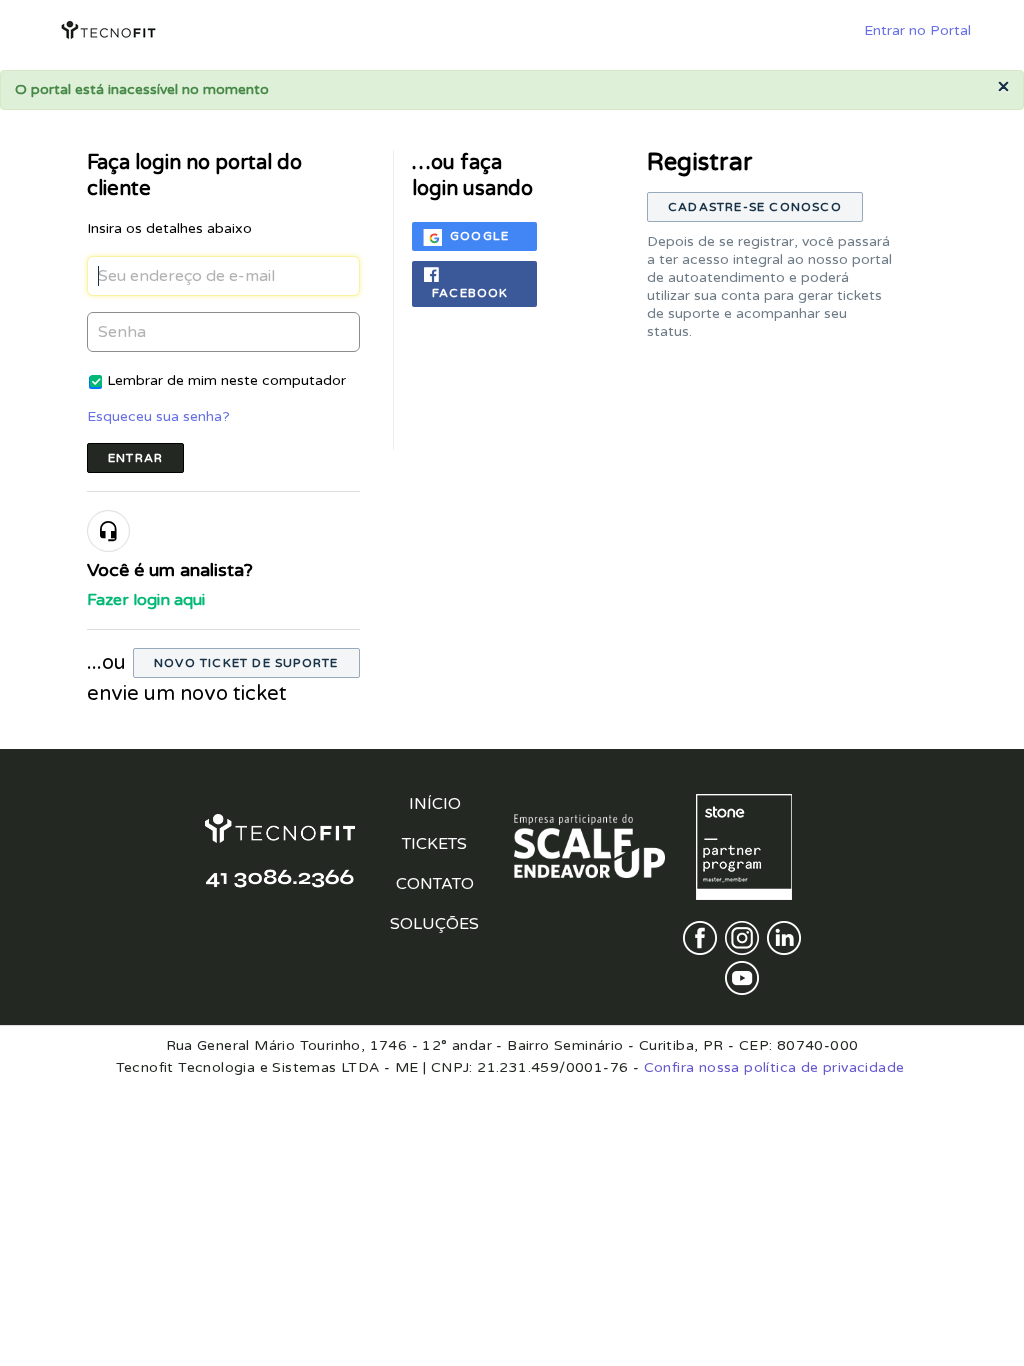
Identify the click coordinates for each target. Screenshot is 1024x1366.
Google (479, 236)
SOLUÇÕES (434, 924)
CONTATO (435, 884)
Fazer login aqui (146, 600)
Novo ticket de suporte (246, 663)
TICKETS (434, 844)
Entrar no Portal (917, 30)
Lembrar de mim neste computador (226, 380)
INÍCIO (435, 804)
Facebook (470, 293)
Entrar (135, 458)
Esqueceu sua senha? (158, 416)
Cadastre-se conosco (755, 207)
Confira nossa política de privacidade (774, 1067)
